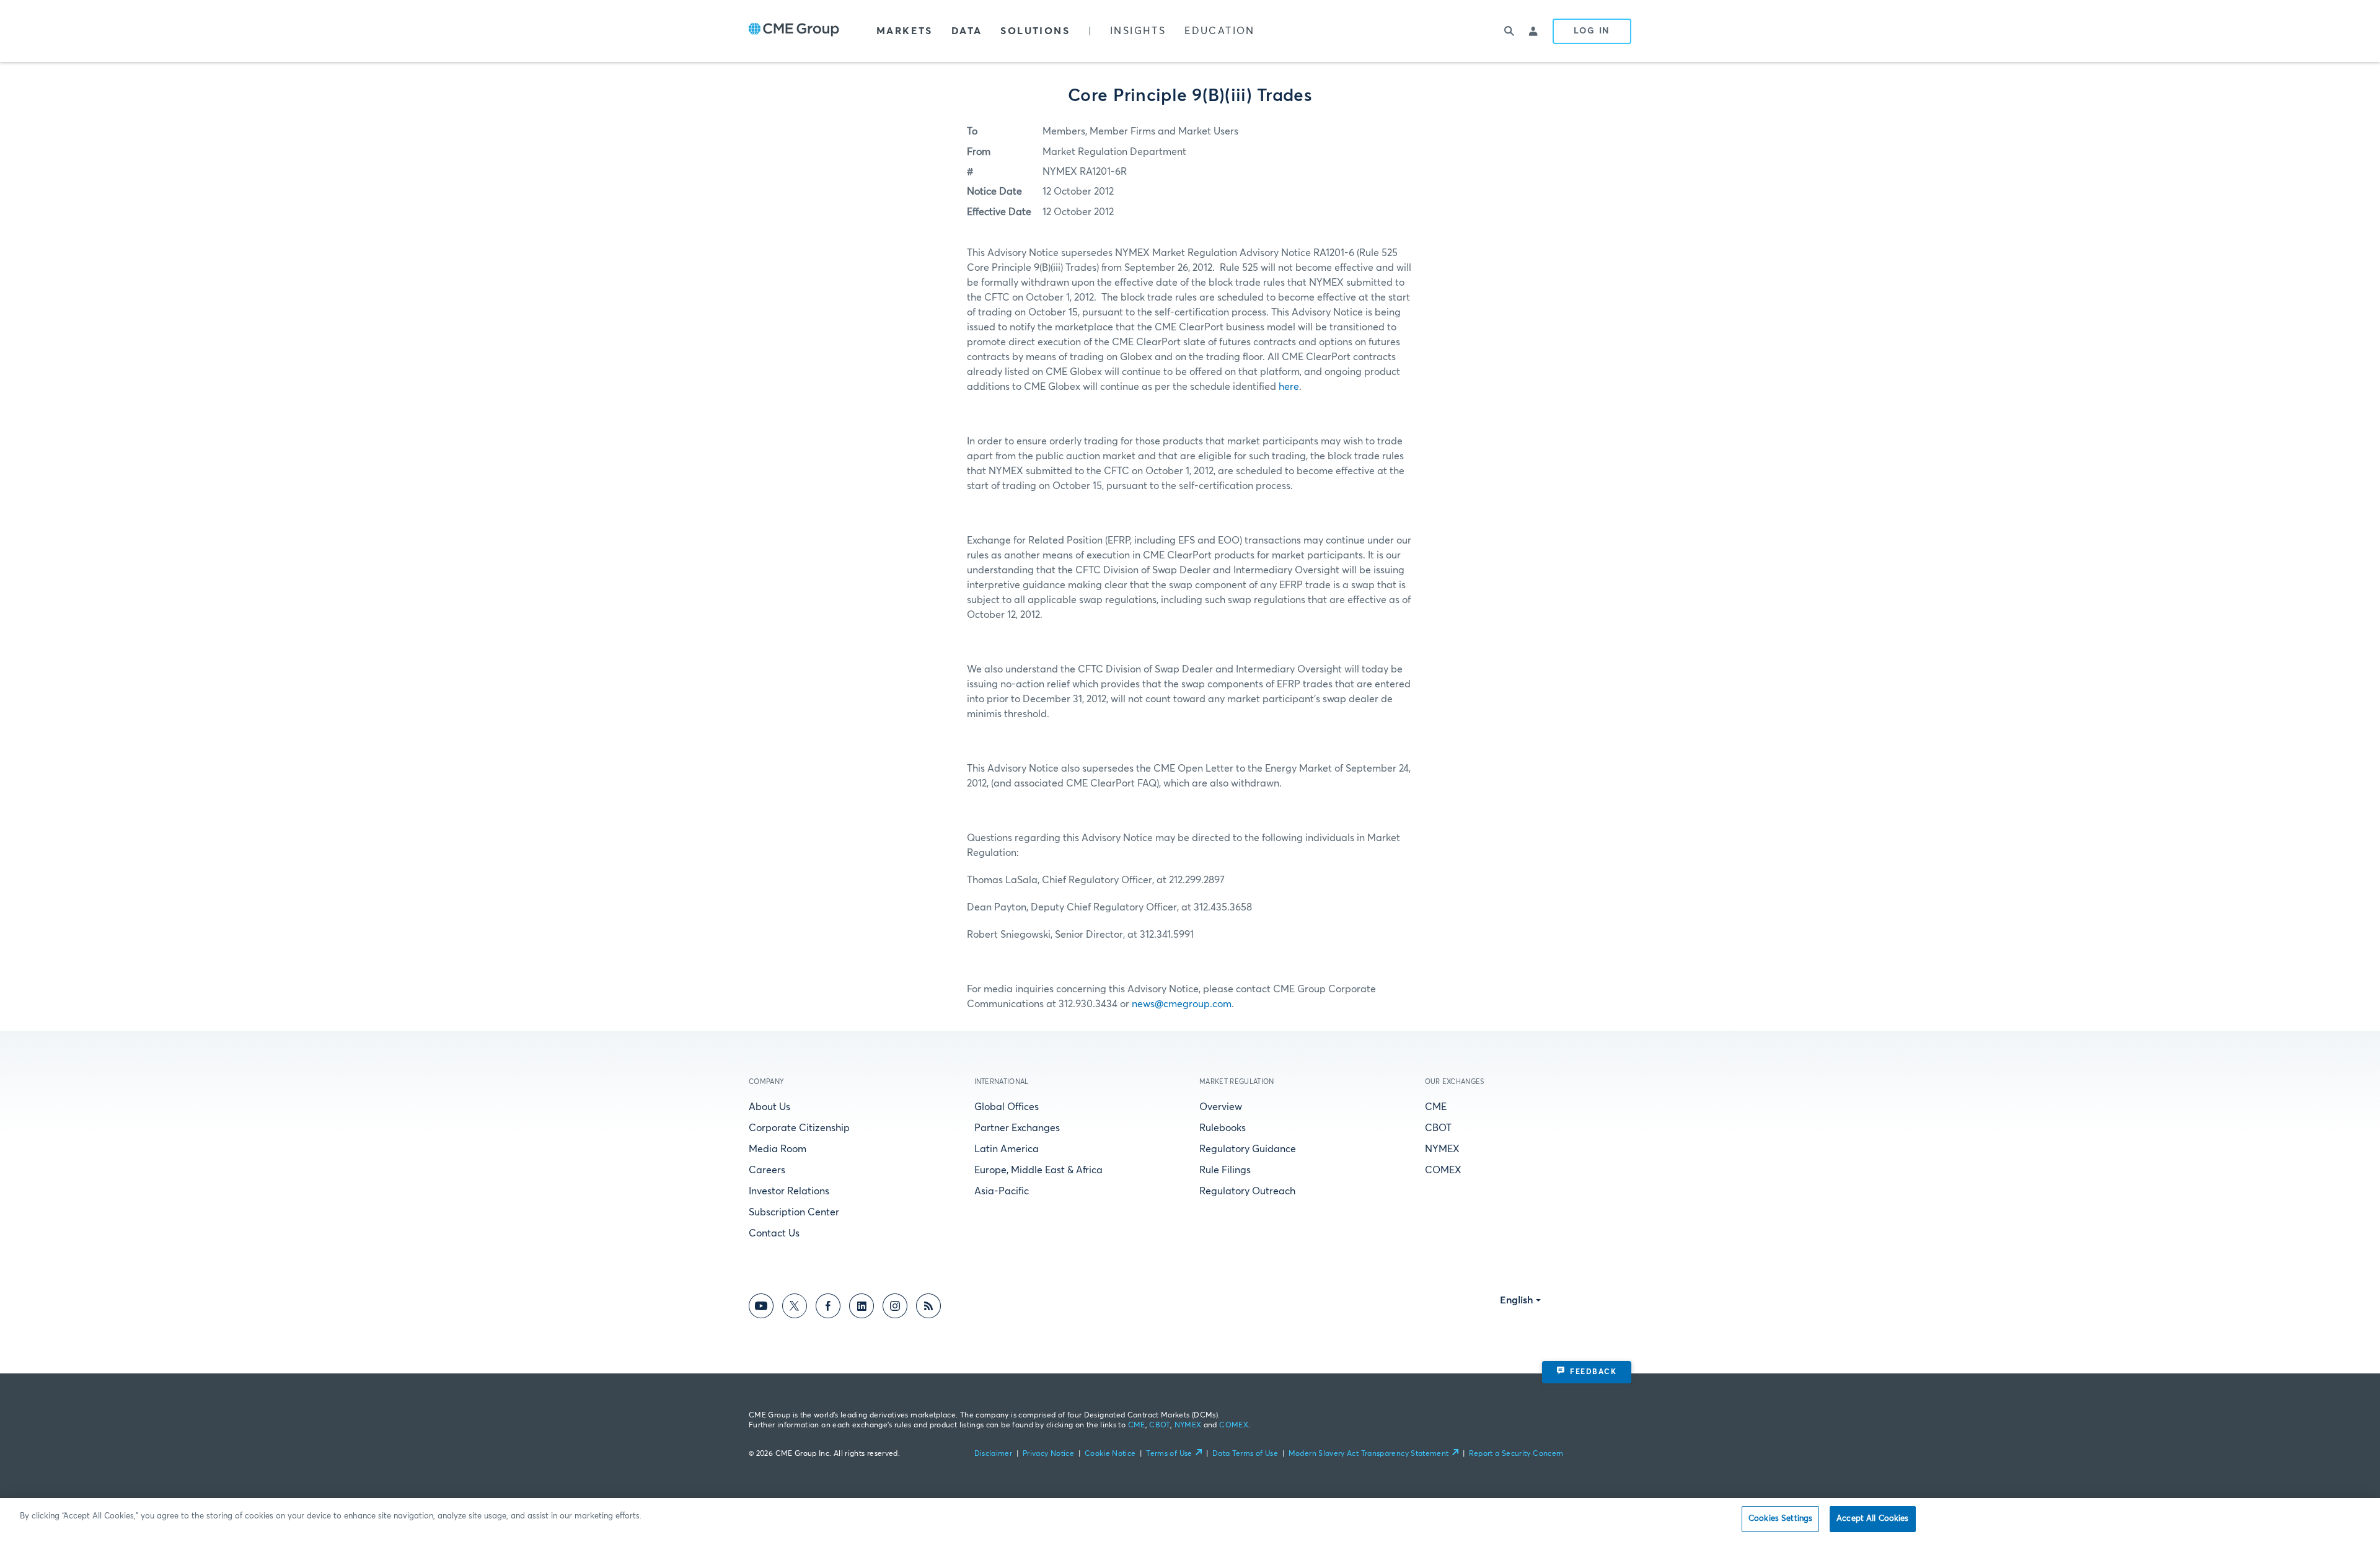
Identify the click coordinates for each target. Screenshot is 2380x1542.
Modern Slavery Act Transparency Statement (1369, 1454)
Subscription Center (794, 1212)
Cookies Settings (1780, 1519)
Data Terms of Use (1245, 1454)
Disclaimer (994, 1454)
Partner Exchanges (1017, 1128)
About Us (769, 1107)
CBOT (1438, 1128)
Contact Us (774, 1233)
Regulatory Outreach (1247, 1191)
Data (967, 31)
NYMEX (1442, 1149)
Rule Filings (1225, 1170)
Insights (1138, 31)
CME (1436, 1107)
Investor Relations (789, 1191)
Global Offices (1007, 1107)
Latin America (1007, 1149)
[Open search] (1509, 31)
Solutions (1035, 31)
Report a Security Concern (1516, 1454)
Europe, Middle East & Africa (1038, 1170)
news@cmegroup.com (1182, 1004)
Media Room (778, 1149)
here (1289, 387)
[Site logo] (794, 31)
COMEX (1443, 1170)
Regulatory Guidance (1248, 1149)
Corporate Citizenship (799, 1128)
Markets (905, 31)
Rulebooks (1223, 1128)
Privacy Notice (1048, 1454)
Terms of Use (1169, 1454)
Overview (1221, 1107)
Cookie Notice (1110, 1454)
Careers (767, 1170)
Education (1220, 31)
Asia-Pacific (1002, 1191)
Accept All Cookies (1872, 1519)
